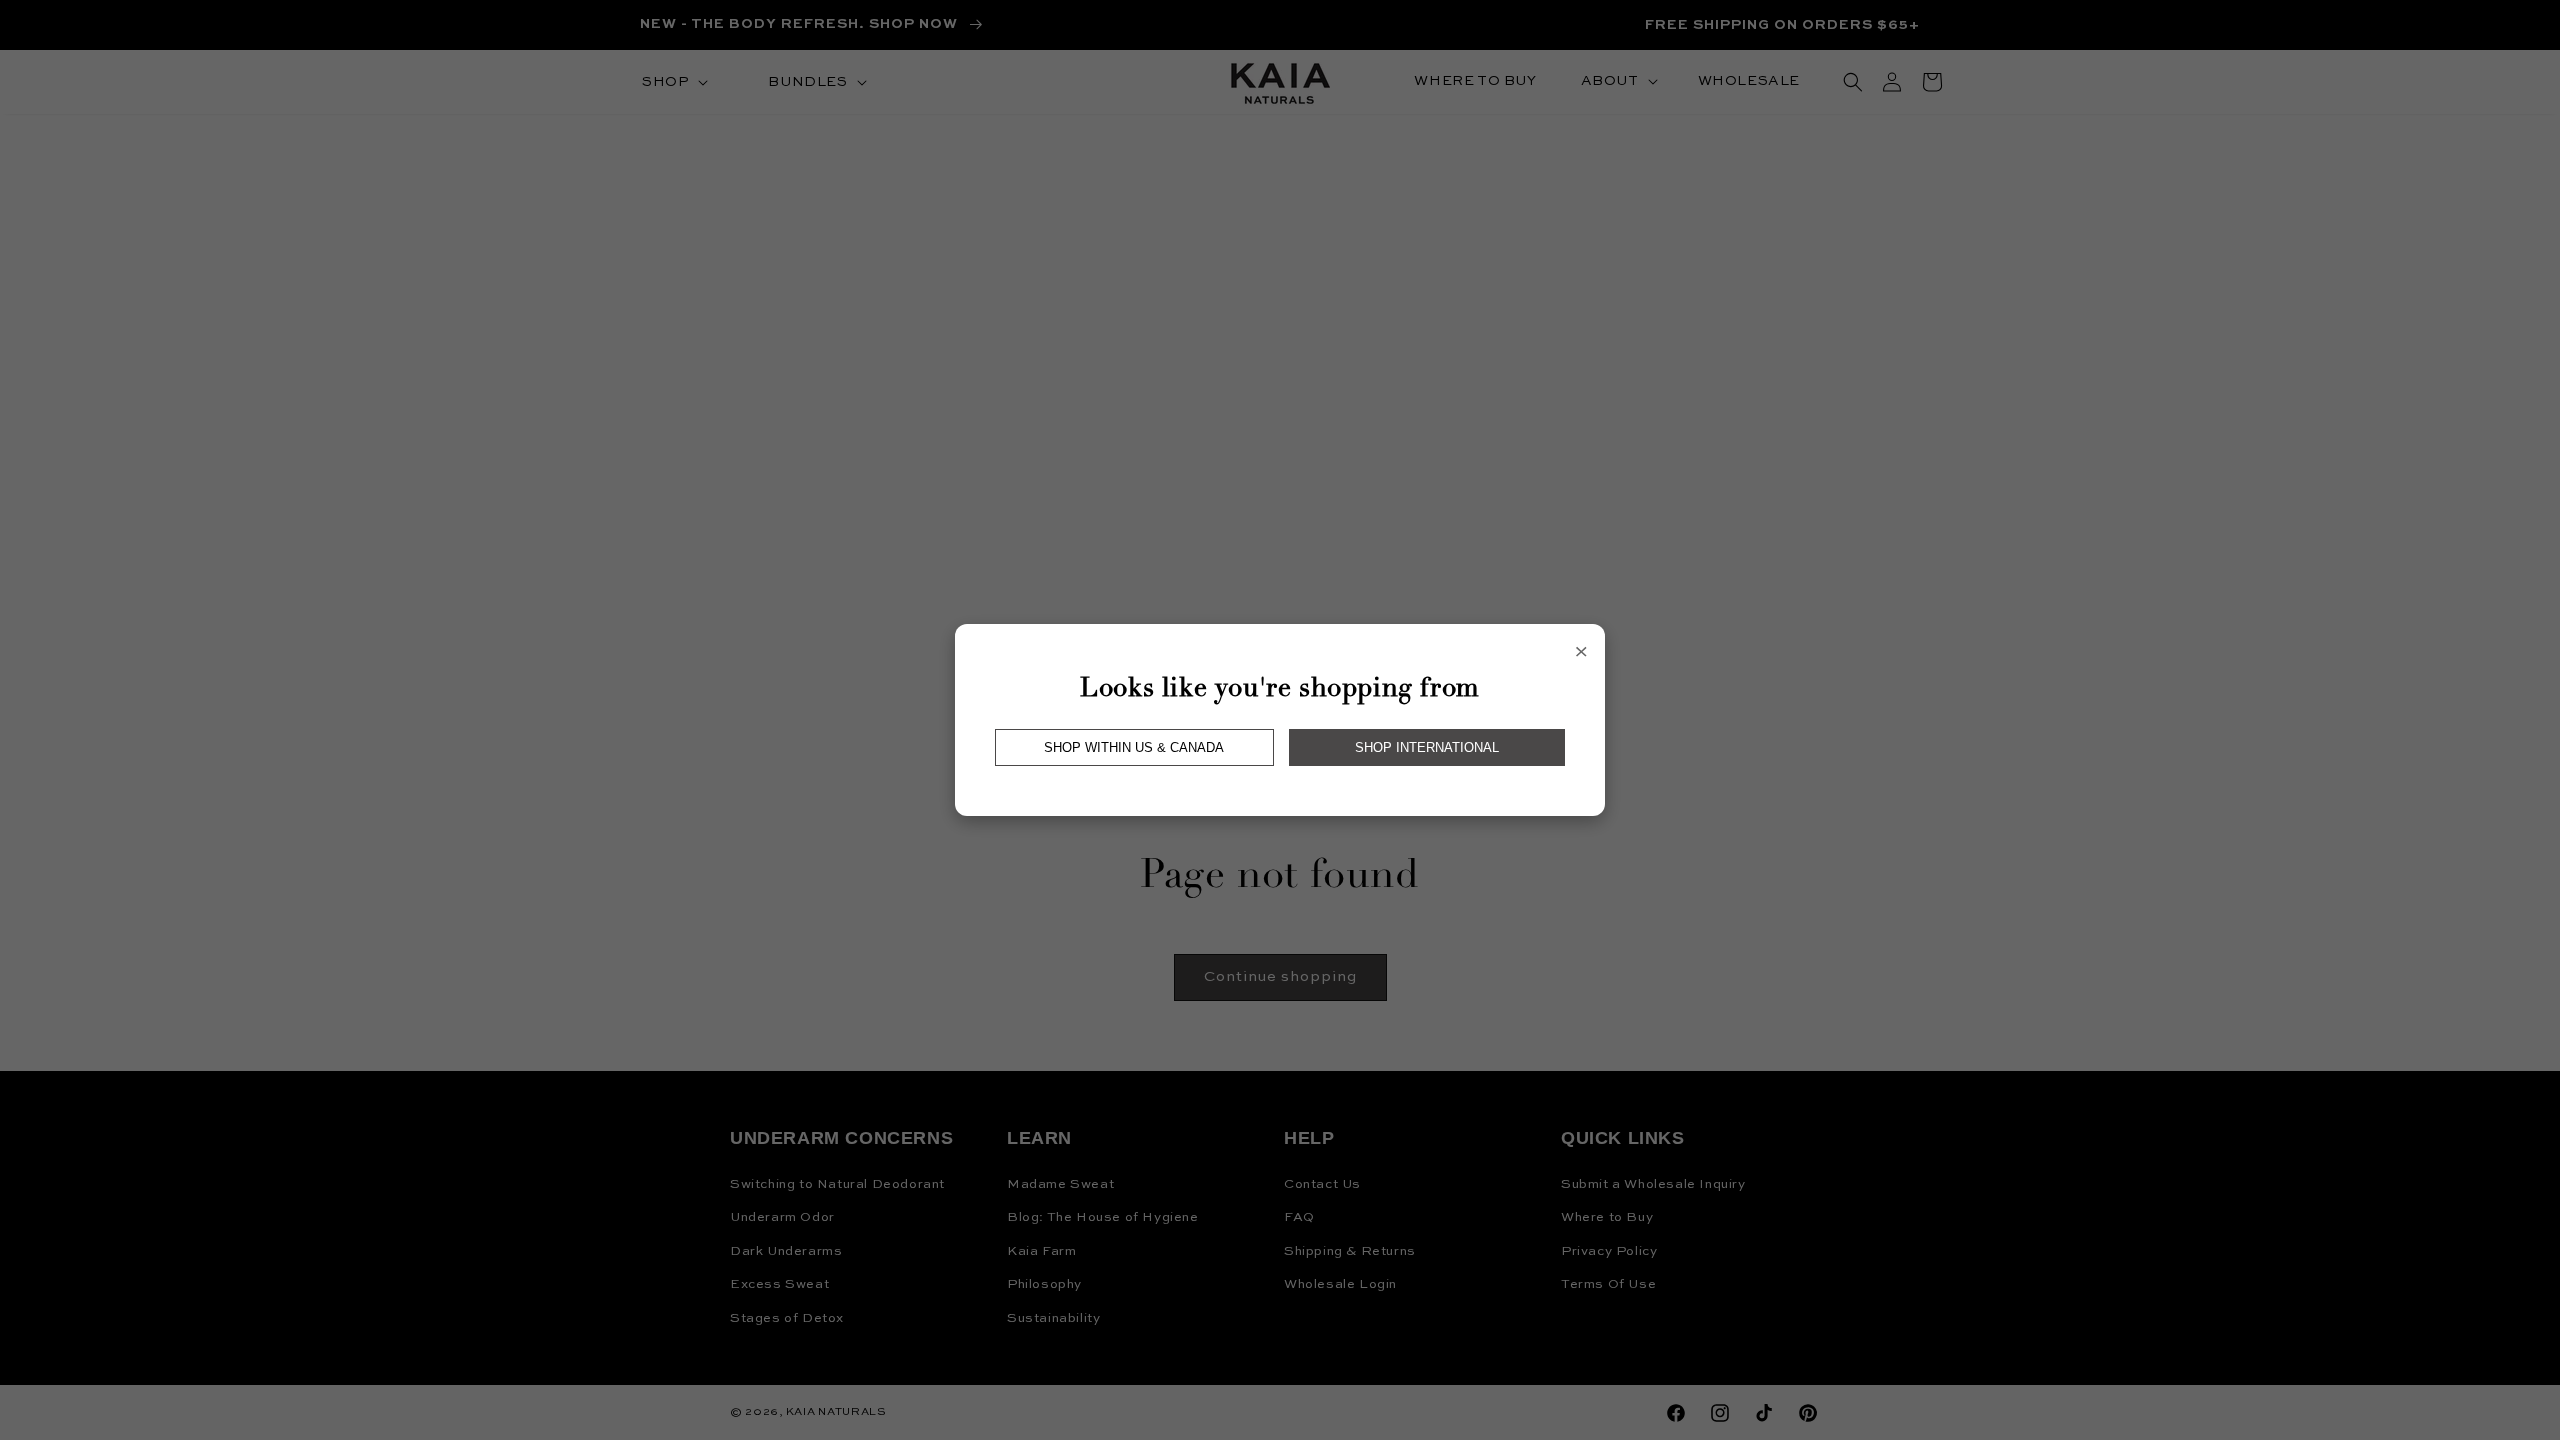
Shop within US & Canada (1134, 747)
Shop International (1427, 747)
